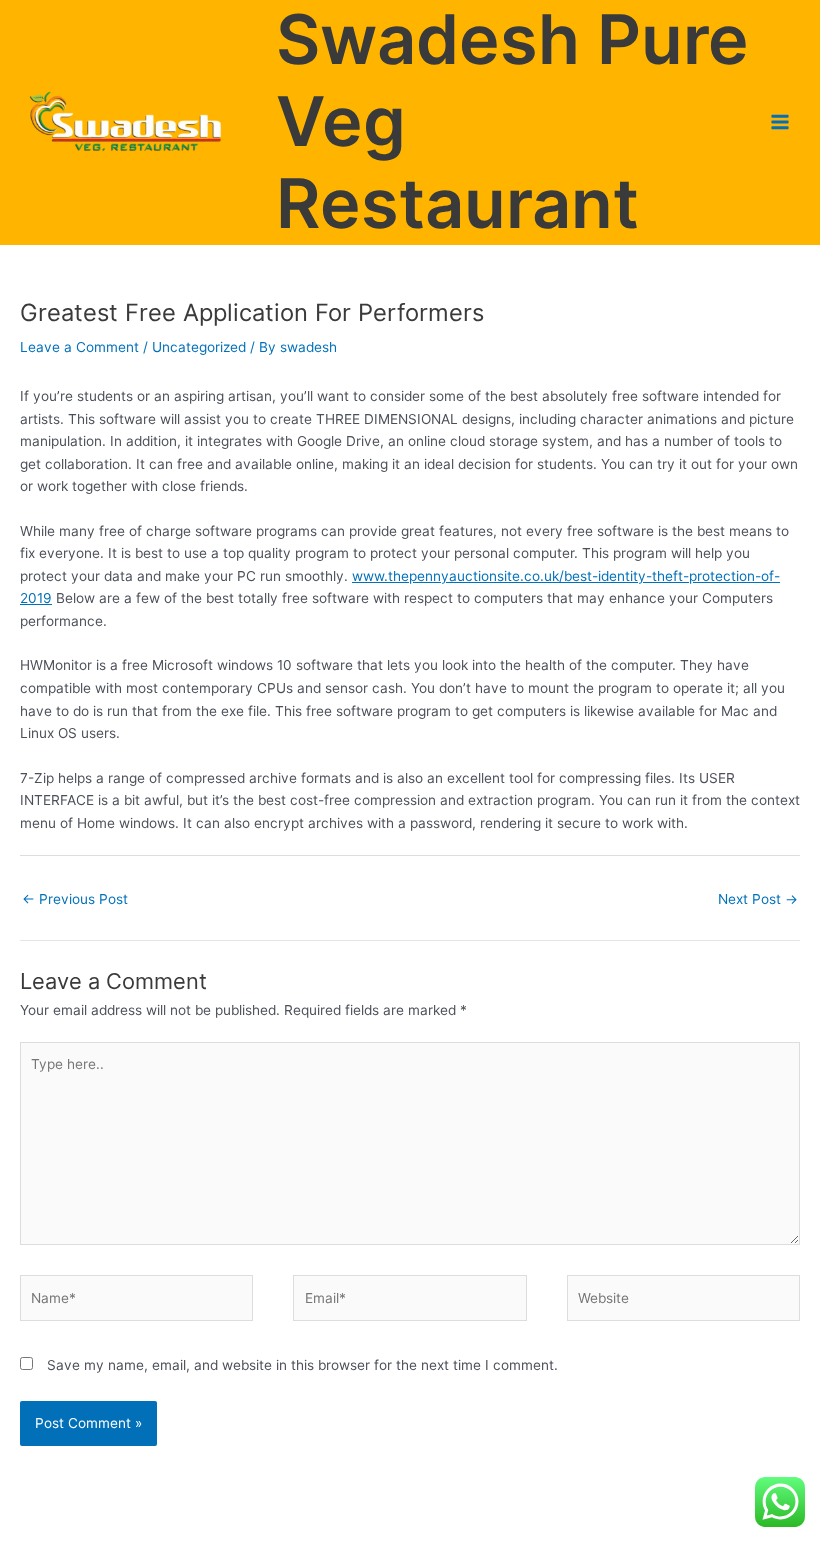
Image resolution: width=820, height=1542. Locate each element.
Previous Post (75, 899)
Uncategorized (199, 347)
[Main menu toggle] (780, 122)
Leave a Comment (79, 347)
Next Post (758, 899)
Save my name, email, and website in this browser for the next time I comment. (302, 1365)
